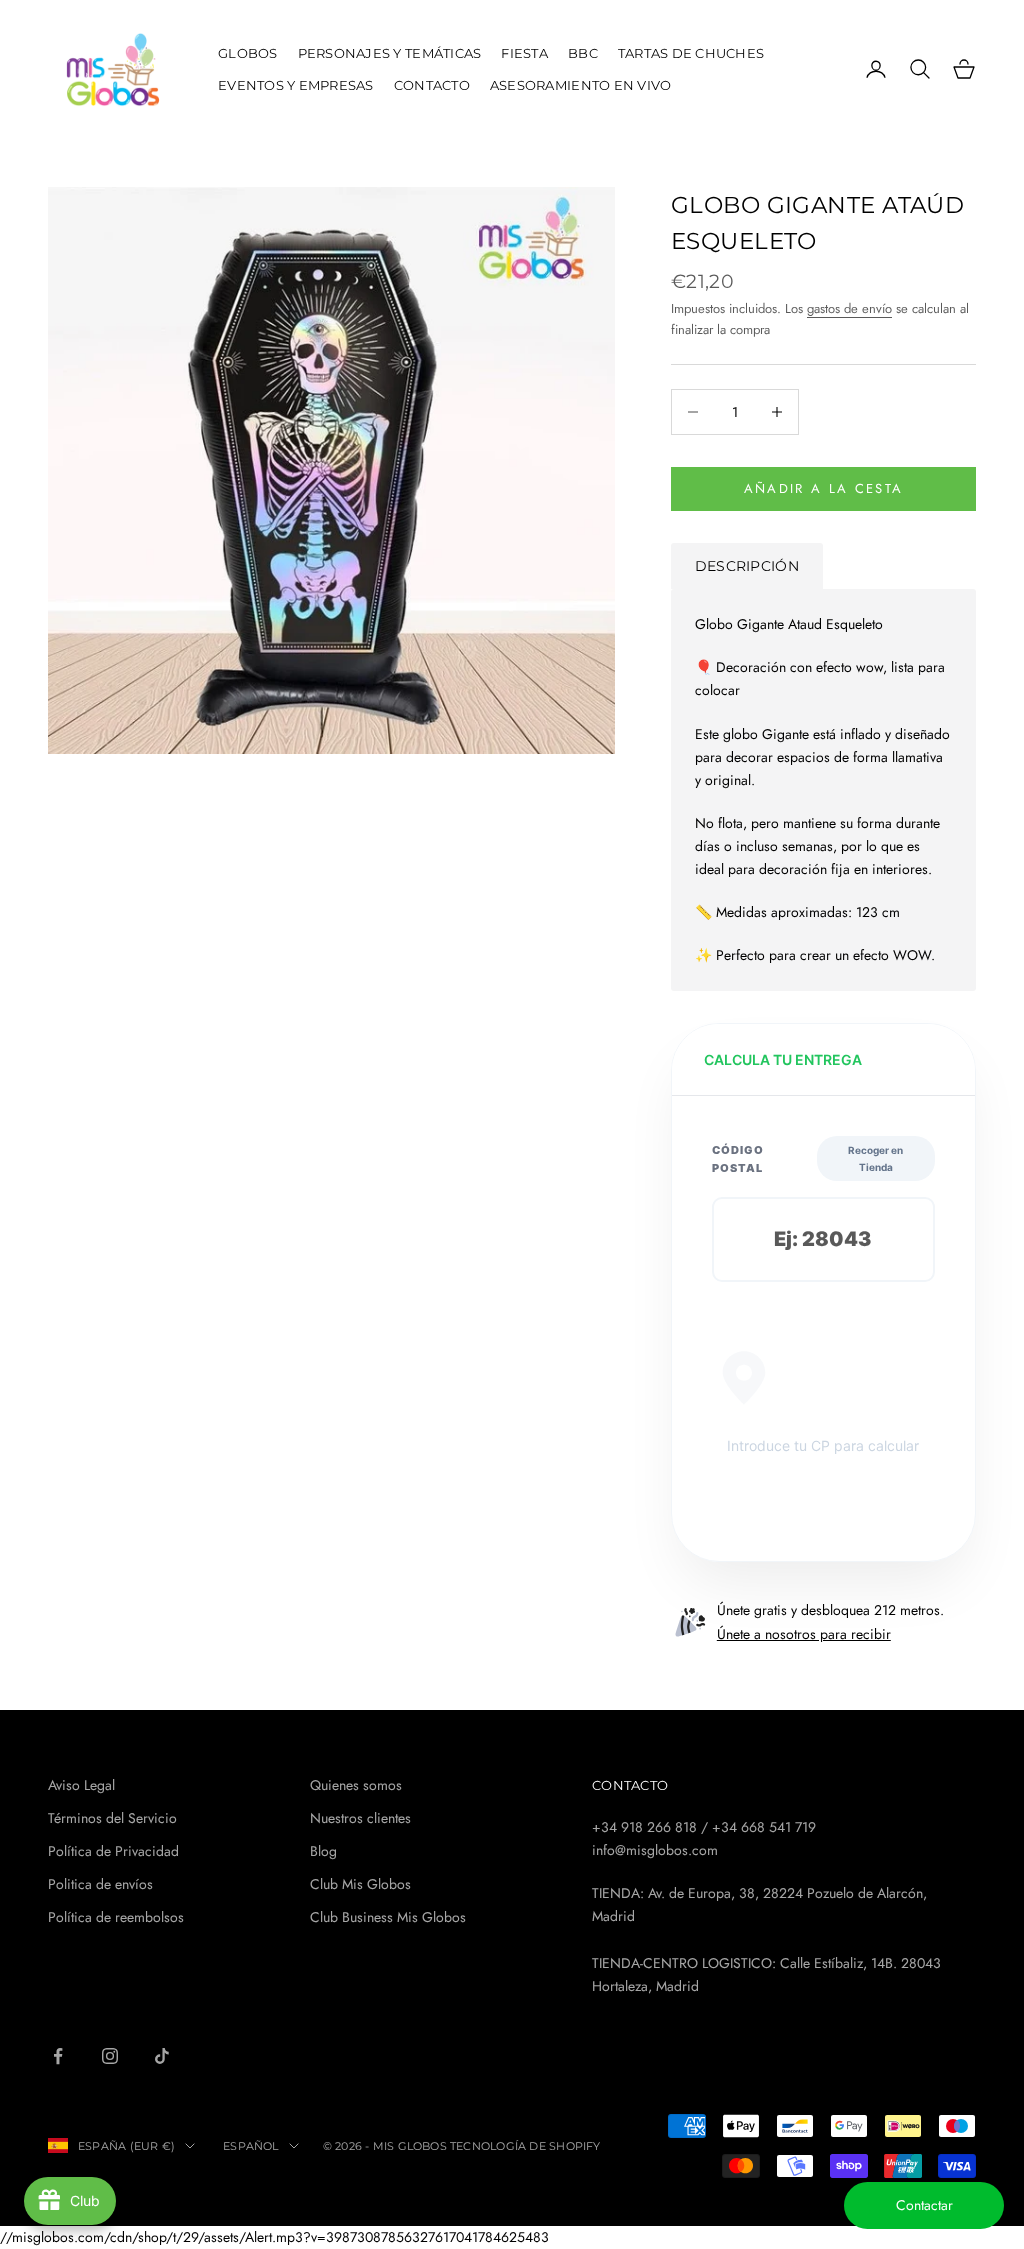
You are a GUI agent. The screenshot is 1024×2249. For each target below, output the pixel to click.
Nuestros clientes (360, 1818)
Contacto (432, 85)
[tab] (747, 566)
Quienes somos (356, 1785)
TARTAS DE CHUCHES (691, 53)
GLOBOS (248, 53)
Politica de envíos (100, 1884)
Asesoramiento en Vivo (581, 85)
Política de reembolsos (116, 1917)
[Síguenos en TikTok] (162, 2056)
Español (251, 2146)
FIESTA (524, 53)
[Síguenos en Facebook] (58, 2056)
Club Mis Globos (360, 1884)
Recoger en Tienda (875, 1158)
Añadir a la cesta (824, 488)
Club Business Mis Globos (388, 1917)
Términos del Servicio (112, 1818)
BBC (583, 53)
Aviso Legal (81, 1785)
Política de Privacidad (113, 1851)
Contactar (924, 2205)
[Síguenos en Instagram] (110, 2056)
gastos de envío (849, 308)
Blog (323, 1851)
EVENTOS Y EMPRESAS (296, 85)
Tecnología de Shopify (525, 2146)
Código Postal (738, 1159)
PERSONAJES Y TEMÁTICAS (390, 53)
